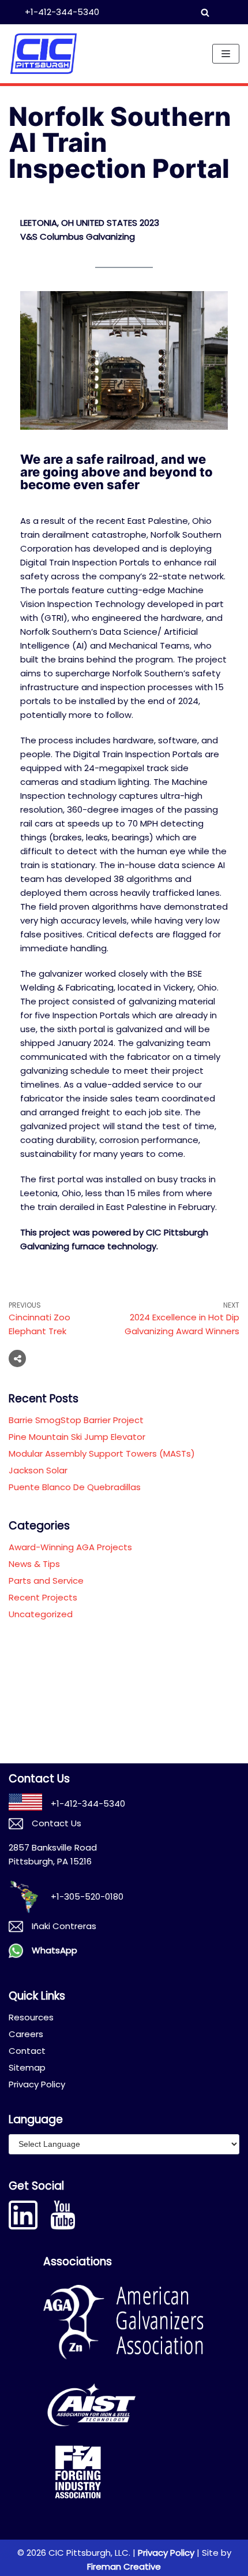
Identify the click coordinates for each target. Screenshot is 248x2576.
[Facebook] (43, 1358)
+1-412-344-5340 (62, 12)
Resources (31, 2017)
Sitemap (27, 2067)
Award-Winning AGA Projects (70, 1547)
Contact (27, 2051)
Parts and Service (46, 1581)
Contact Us (57, 1823)
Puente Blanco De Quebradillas (75, 1487)
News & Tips (34, 1564)
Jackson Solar (38, 1470)
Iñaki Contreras (64, 1926)
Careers (26, 2034)
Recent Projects (43, 1597)
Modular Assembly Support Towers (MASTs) (102, 1453)
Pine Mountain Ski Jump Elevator (77, 1437)
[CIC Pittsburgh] (43, 54)
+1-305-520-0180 (87, 1896)
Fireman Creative (124, 2566)
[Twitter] (65, 1358)
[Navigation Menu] (226, 54)
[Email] (87, 1358)
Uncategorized (41, 1614)
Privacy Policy (37, 2084)
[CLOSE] (217, 12)
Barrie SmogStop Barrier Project (76, 1420)
